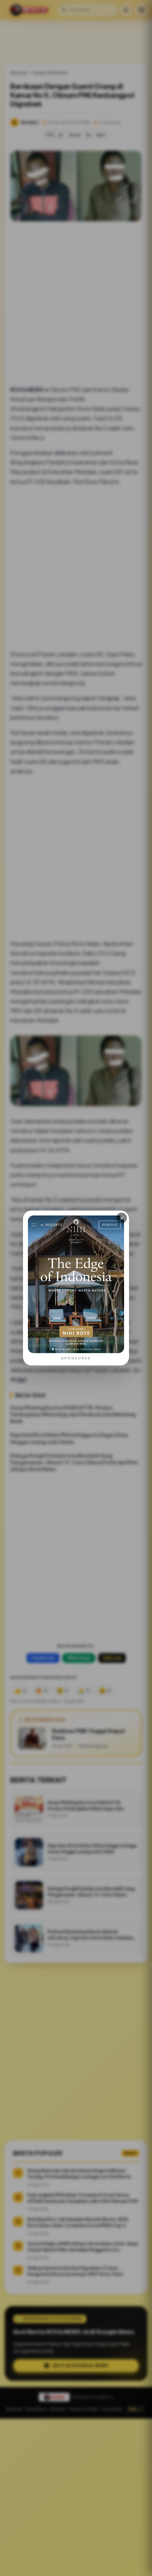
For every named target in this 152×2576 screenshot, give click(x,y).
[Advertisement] (76, 2497)
